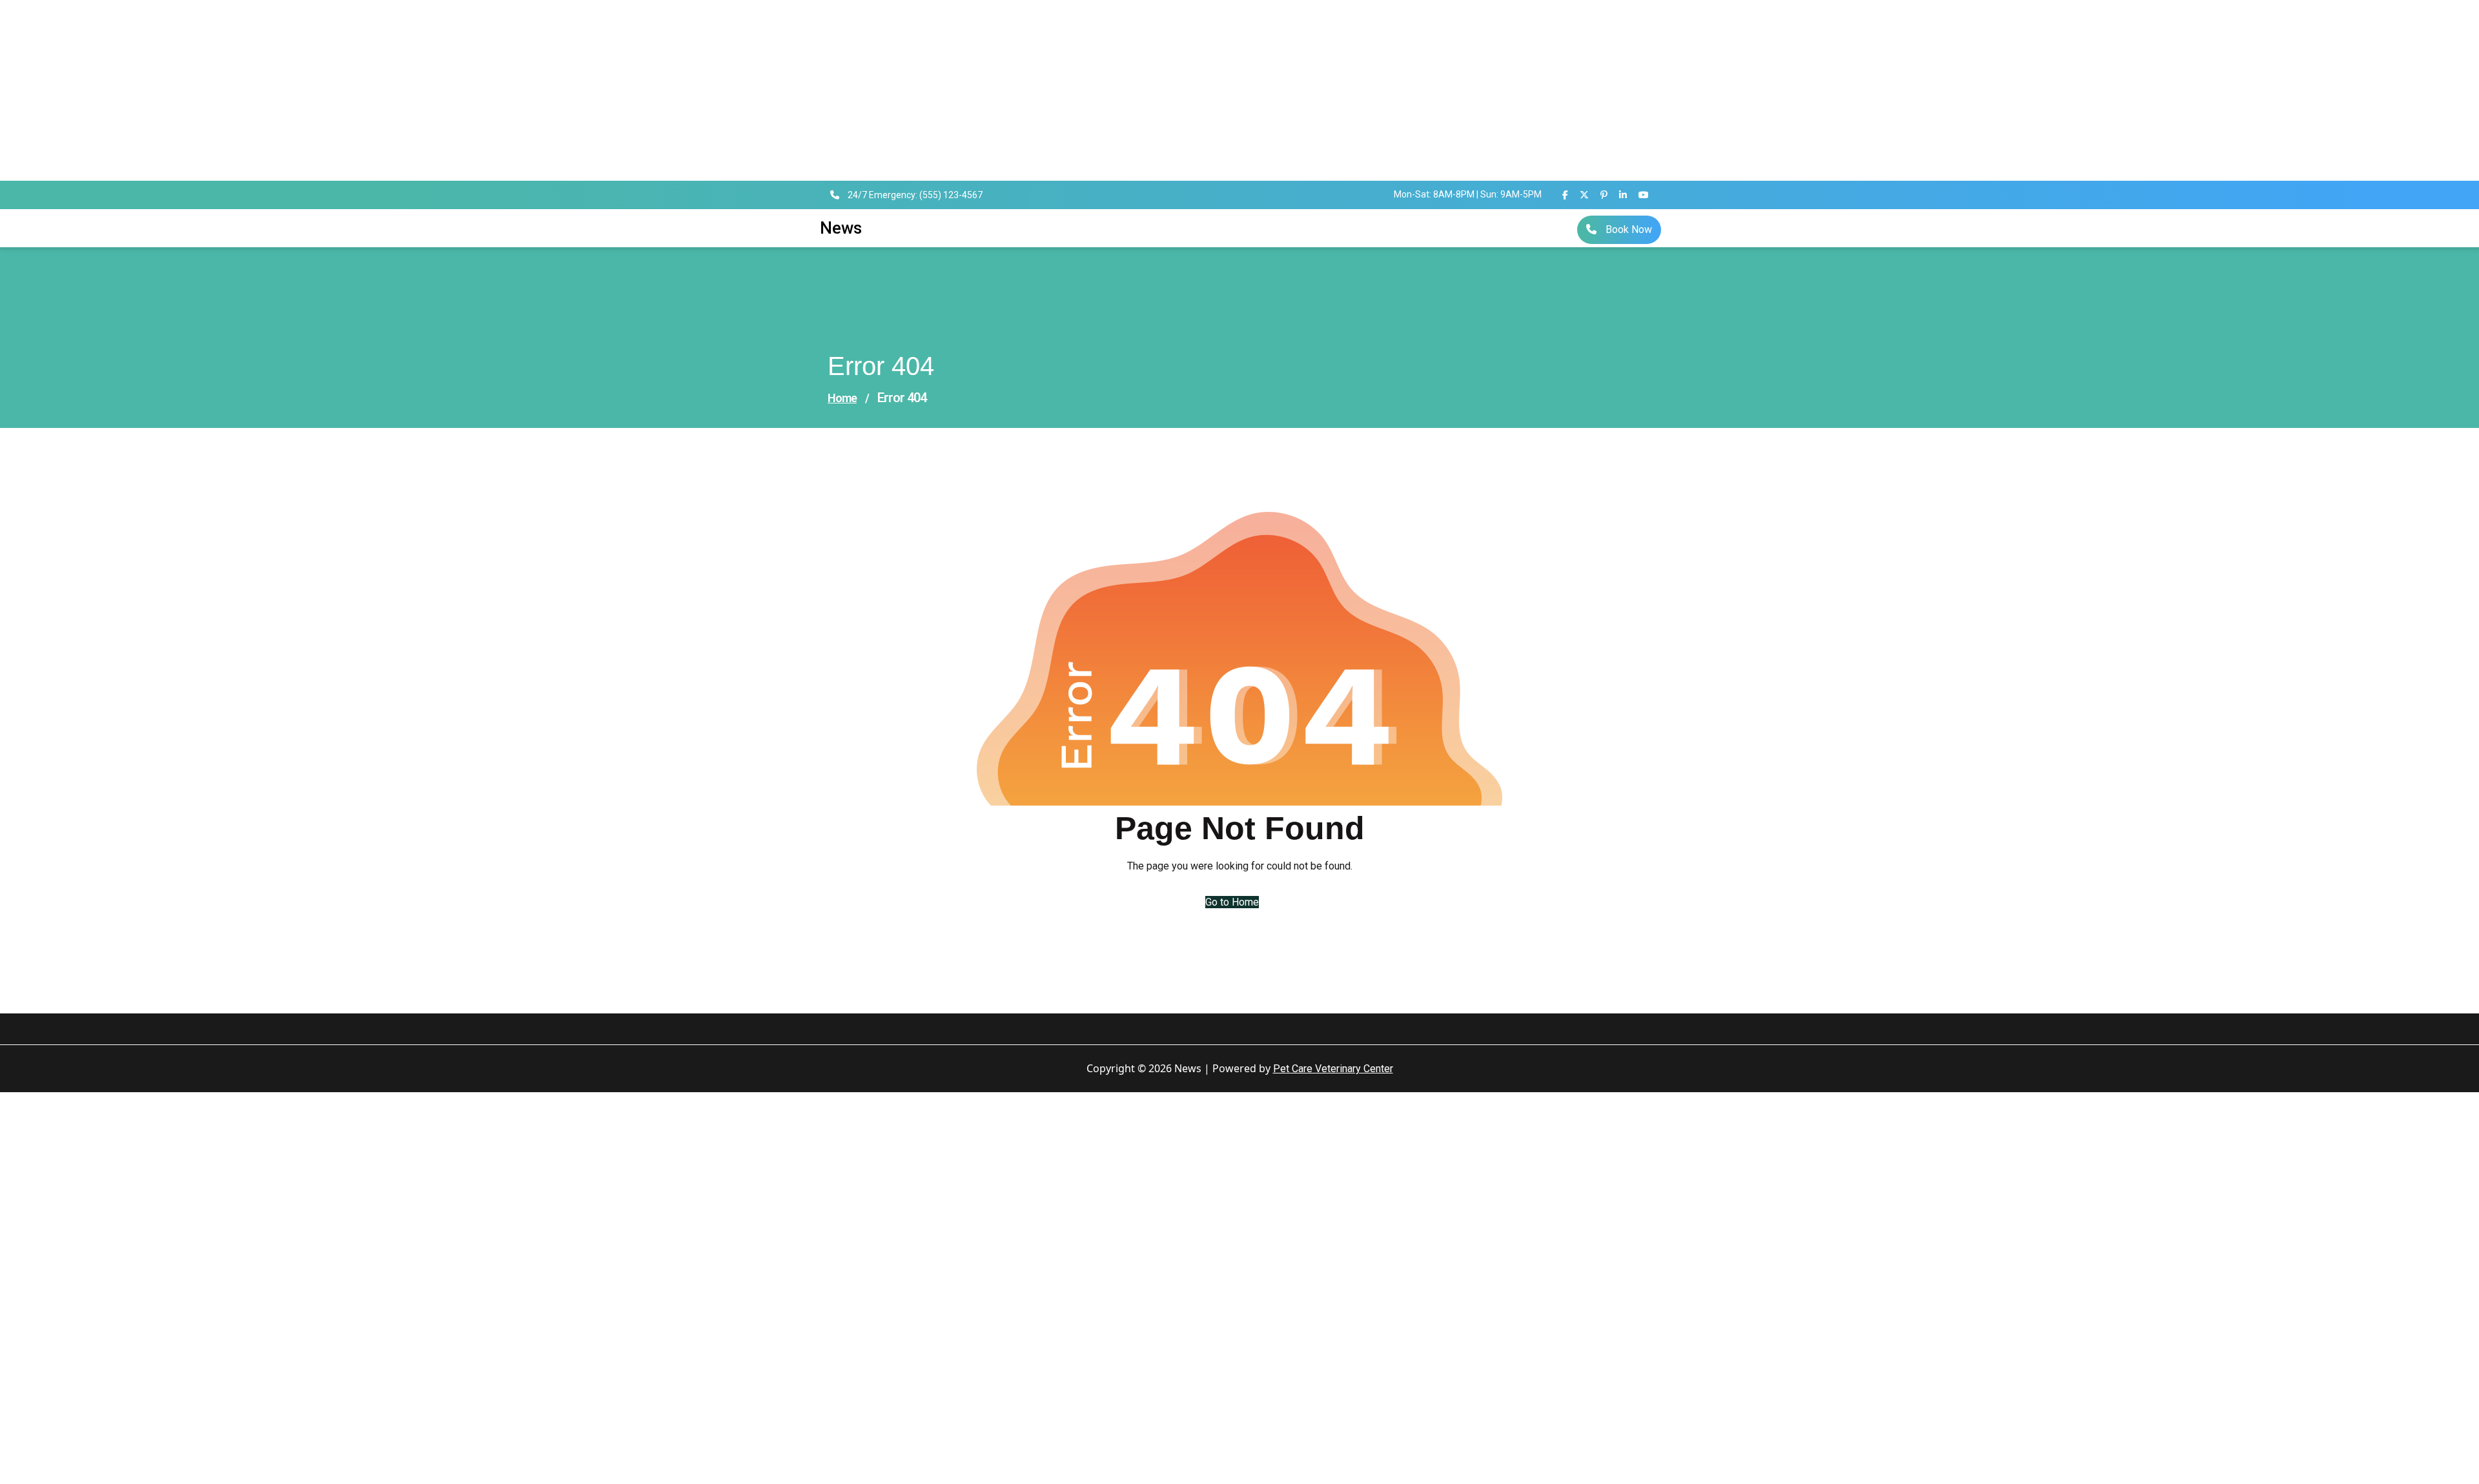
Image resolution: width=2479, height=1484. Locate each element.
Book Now (1627, 229)
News (841, 228)
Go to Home (1232, 902)
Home (842, 398)
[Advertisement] (387, 90)
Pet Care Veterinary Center (1333, 1069)
